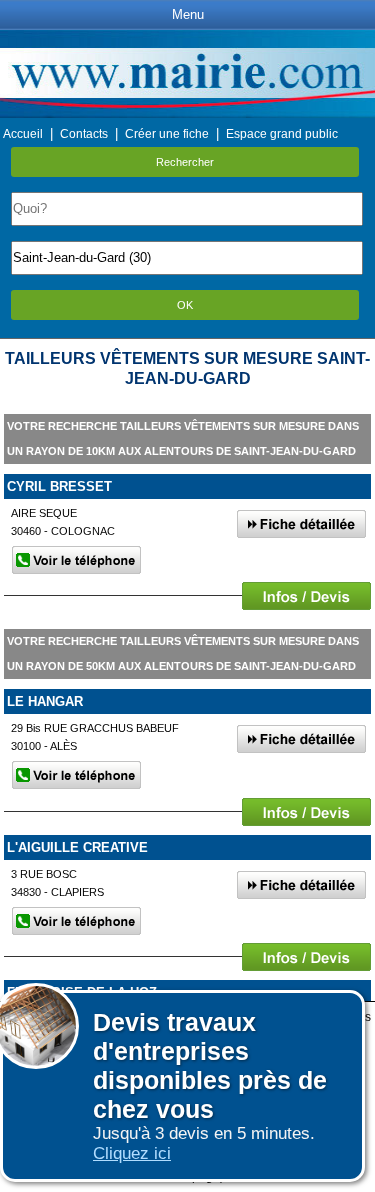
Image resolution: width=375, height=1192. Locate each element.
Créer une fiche (167, 134)
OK (185, 305)
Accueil (23, 134)
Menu (188, 14)
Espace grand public (282, 134)
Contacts (84, 134)
